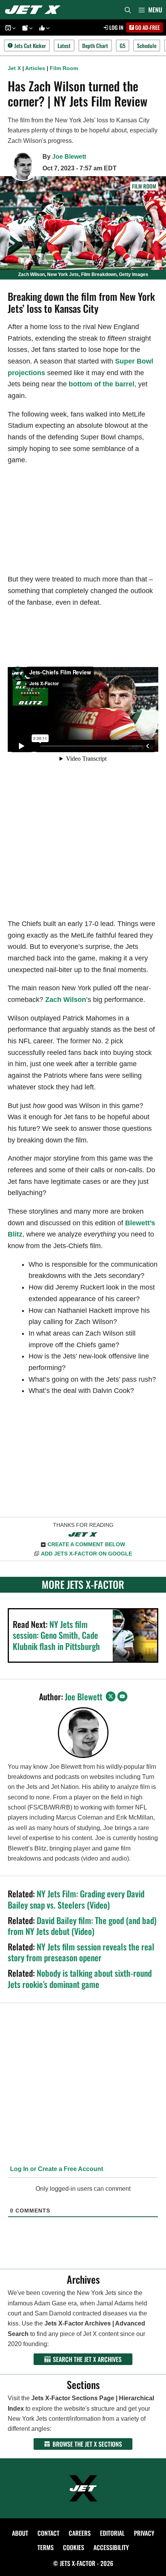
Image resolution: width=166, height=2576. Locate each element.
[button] (13, 28)
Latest (64, 45)
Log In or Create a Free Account (56, 2169)
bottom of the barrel (102, 384)
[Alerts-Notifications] (26, 28)
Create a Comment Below (86, 1544)
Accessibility (111, 2547)
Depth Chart (95, 45)
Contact (48, 2533)
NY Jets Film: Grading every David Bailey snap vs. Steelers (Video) (76, 1899)
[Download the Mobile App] (9, 28)
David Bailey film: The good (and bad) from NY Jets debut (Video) (82, 1926)
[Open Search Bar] (128, 10)
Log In (116, 27)
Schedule (147, 45)
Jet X (14, 68)
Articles (35, 68)
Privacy (144, 2533)
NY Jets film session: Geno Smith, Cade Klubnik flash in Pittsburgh (56, 1635)
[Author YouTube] (122, 1696)
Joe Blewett (69, 157)
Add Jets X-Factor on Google (86, 1554)
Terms (46, 2547)
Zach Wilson (66, 1000)
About (20, 2533)
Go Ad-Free (147, 27)
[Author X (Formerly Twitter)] (111, 1696)
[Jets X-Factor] (35, 10)
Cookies (74, 2547)
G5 (123, 45)
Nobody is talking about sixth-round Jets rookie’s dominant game (80, 1978)
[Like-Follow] (43, 28)
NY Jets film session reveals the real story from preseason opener (81, 1952)
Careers (80, 2533)
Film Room (64, 68)
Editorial (112, 2533)
